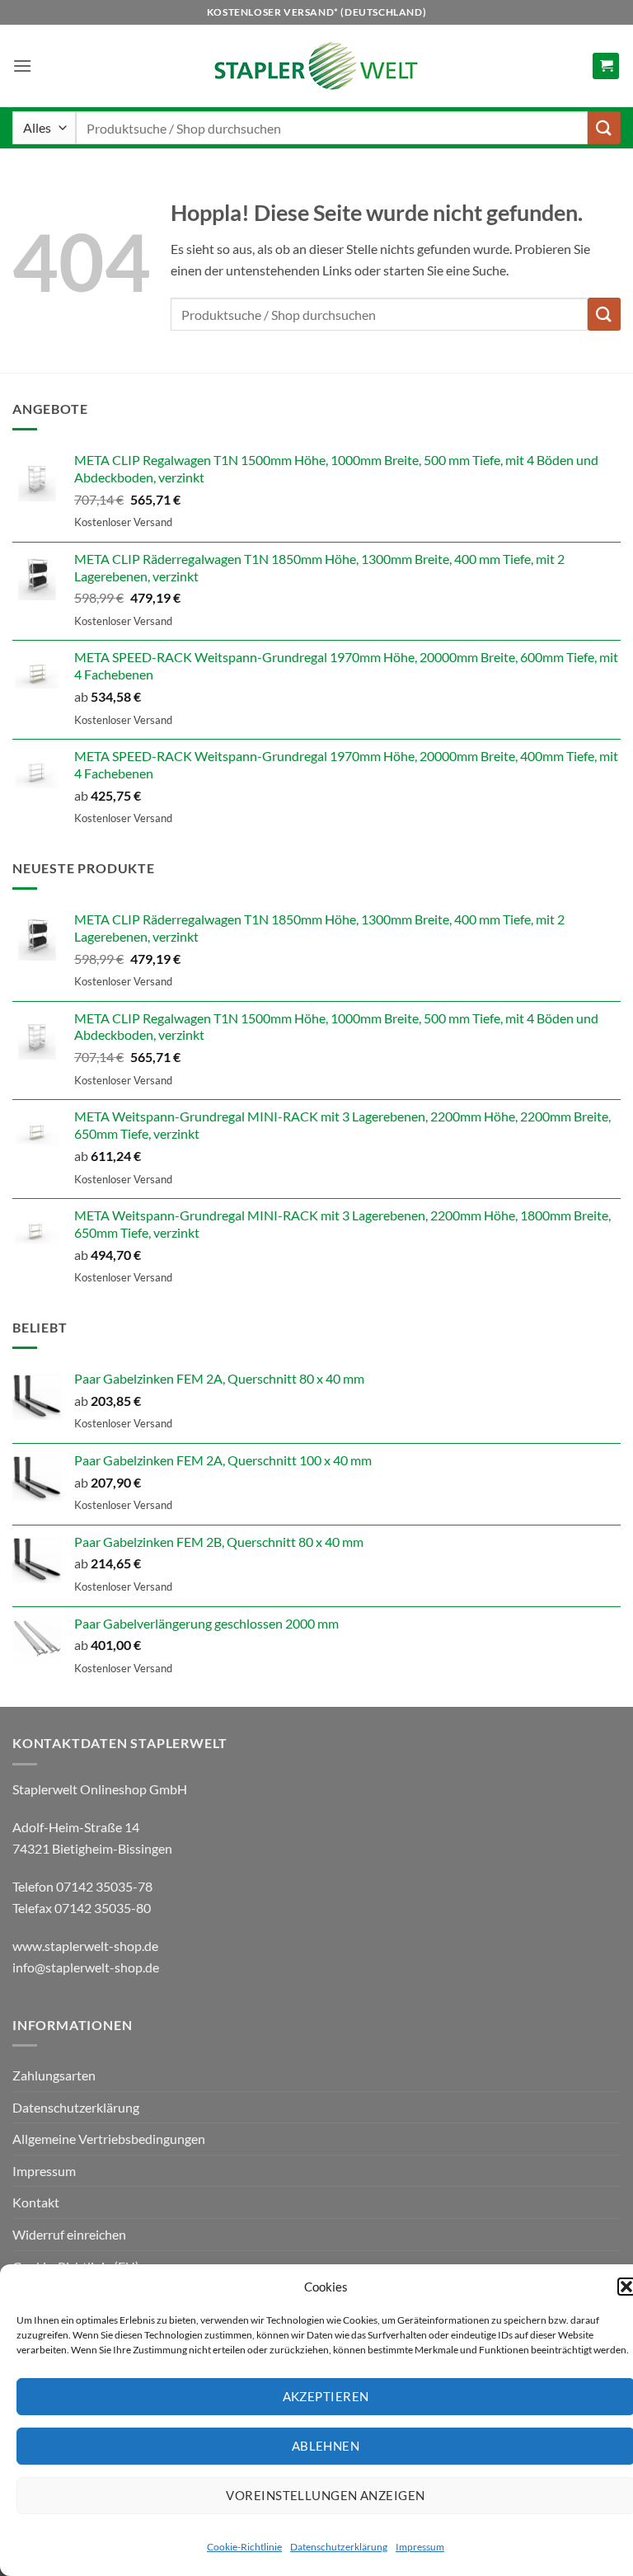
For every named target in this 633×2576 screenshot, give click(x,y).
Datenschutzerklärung (339, 2547)
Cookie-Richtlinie (244, 2547)
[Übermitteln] (604, 127)
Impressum (420, 2547)
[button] (22, 66)
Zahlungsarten (54, 2075)
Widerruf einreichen (69, 2234)
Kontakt (36, 2202)
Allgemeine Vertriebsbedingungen (109, 2139)
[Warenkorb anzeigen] (606, 66)
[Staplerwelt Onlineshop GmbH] (316, 66)
